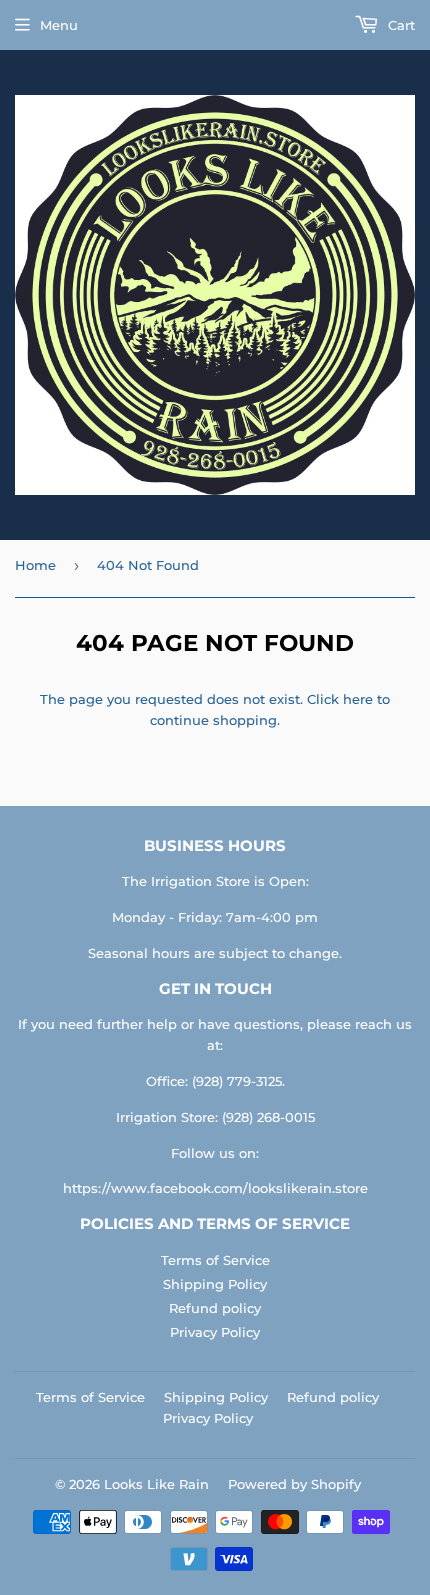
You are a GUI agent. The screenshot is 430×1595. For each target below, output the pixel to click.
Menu (59, 25)
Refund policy (215, 1308)
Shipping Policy (215, 1284)
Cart (399, 25)
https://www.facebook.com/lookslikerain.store (215, 1188)
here (358, 699)
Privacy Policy (215, 1332)
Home (35, 565)
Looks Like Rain (156, 1484)
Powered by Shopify (294, 1484)
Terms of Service (215, 1260)
